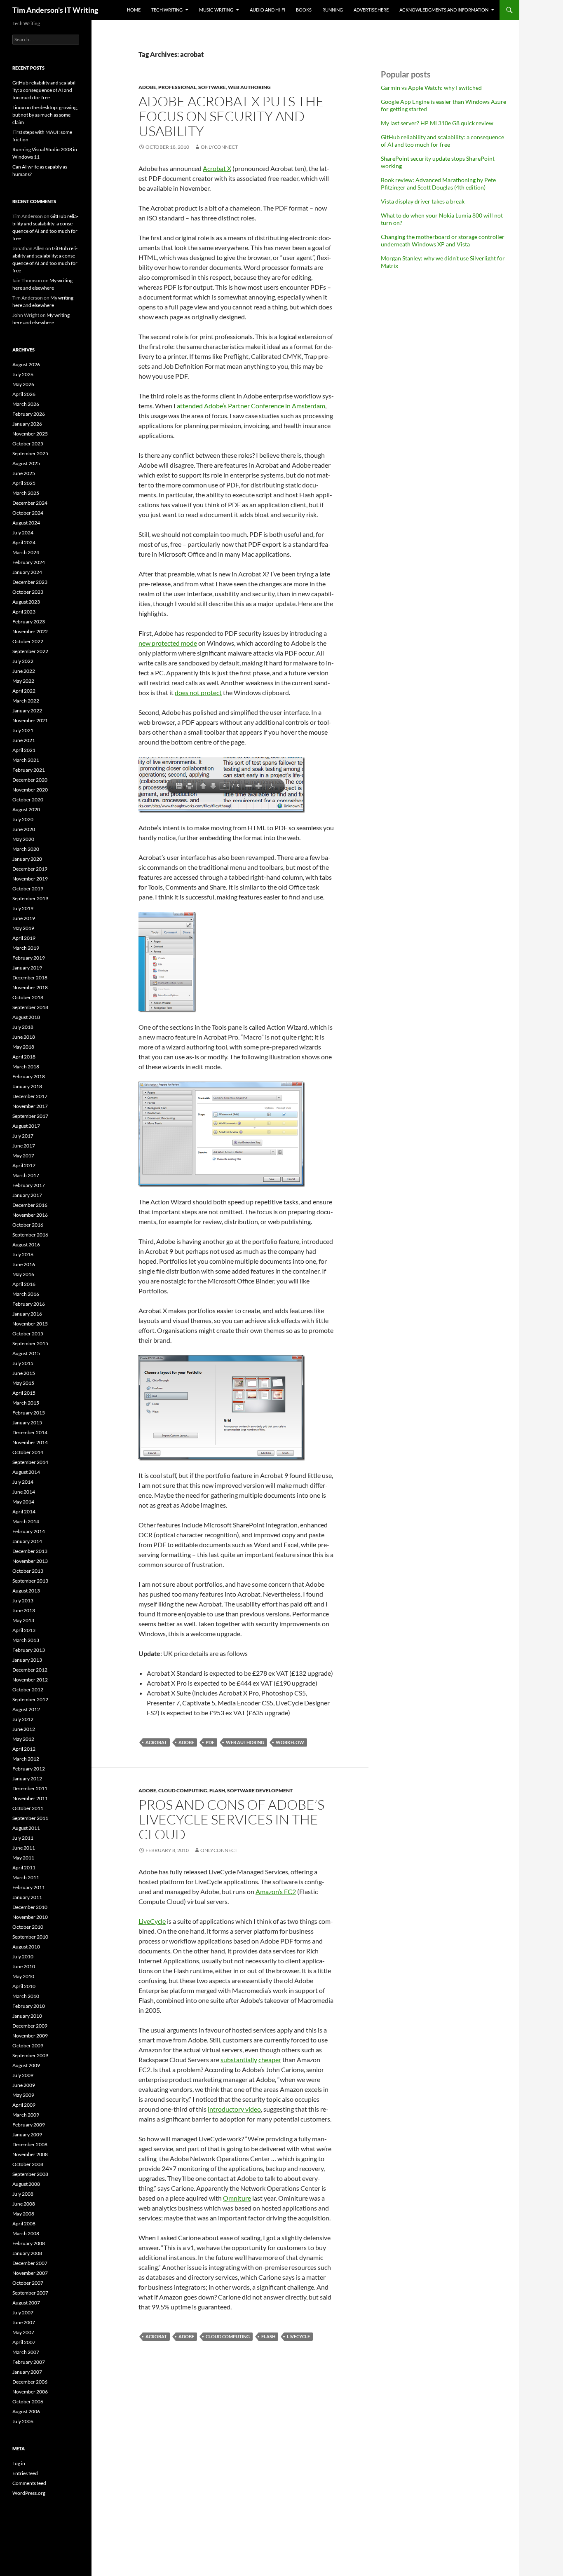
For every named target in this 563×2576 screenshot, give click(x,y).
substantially (239, 2060)
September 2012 (30, 1699)
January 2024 (27, 572)
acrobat (156, 1742)
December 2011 (30, 1788)
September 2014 (30, 1462)
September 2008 (30, 2174)
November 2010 (30, 1917)
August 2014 (26, 1472)
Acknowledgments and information (444, 10)
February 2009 (29, 2125)
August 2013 (26, 1591)
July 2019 (23, 908)
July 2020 (23, 819)
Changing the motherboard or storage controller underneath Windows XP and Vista (443, 240)
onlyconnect (219, 147)
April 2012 (24, 1749)
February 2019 (29, 958)
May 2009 (23, 2095)
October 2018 (28, 997)
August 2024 (26, 523)
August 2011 (26, 1828)
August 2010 (26, 1947)
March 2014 (26, 1521)
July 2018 (23, 1027)
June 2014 (24, 1492)
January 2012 (27, 1779)
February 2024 (29, 562)
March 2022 (26, 701)
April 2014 (24, 1512)
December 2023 (30, 582)
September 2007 (30, 2293)
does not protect (198, 692)
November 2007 (30, 2273)
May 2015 (23, 1383)
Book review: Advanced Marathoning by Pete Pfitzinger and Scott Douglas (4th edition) (438, 184)
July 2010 (23, 1957)
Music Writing (216, 10)
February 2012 (29, 1769)
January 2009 (27, 2135)
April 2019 (24, 938)
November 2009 (30, 2036)
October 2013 (28, 1571)
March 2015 (26, 1403)
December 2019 (30, 869)
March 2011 (26, 1877)
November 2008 (30, 2154)
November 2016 (30, 1215)
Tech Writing (167, 10)
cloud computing (183, 1790)
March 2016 (26, 1294)
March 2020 (26, 849)
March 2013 (26, 1640)
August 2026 (26, 364)
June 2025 (24, 473)
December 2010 (30, 1907)
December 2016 (30, 1205)
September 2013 (30, 1581)
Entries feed (25, 2473)
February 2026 (29, 414)
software (212, 87)
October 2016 (28, 1225)
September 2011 (30, 1818)
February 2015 (29, 1413)
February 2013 (29, 1650)
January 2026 (27, 424)
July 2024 (23, 533)
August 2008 (26, 2184)
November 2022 (30, 631)
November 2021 (30, 720)
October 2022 (28, 641)
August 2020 (26, 809)
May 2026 (23, 384)
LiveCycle (152, 1921)
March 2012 (26, 1759)
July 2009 (23, 2075)
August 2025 (26, 463)
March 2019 (26, 948)
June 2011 (24, 1848)
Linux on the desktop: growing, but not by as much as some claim (45, 115)
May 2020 (23, 839)
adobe (147, 87)
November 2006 (30, 2392)
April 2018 (24, 1057)
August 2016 (26, 1245)
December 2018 (30, 978)
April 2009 (24, 2105)
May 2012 (23, 1739)
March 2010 (26, 1996)
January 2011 (27, 1897)
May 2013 (23, 1620)
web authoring (249, 87)
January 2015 (27, 1423)
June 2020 (24, 829)
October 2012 (28, 1690)
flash (217, 1790)
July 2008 (23, 2194)
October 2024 (28, 513)
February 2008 (29, 2243)
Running (333, 10)
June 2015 (24, 1373)
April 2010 (24, 1986)
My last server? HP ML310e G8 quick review (437, 123)
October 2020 (28, 800)
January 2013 (27, 1660)
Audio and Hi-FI (267, 10)
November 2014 (30, 1442)
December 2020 (30, 780)
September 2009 (30, 2055)
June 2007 (24, 2322)
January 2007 (27, 2372)
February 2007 (29, 2362)
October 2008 (28, 2164)
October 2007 (28, 2283)
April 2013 (24, 1630)
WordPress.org (29, 2493)
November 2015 (30, 1324)
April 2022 (24, 691)
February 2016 (29, 1304)
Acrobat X (217, 168)
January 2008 (27, 2253)
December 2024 (30, 503)
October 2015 (28, 1334)
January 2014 (27, 1541)
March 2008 (26, 2233)
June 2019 (24, 918)
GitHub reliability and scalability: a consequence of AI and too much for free (442, 141)
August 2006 (26, 2411)
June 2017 (24, 1146)
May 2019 (23, 928)
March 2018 (26, 1067)
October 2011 (28, 1808)
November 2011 (30, 1798)
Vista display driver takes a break (423, 201)
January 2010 (27, 2016)
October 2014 (28, 1452)
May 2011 (23, 1858)
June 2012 (24, 1729)
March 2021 (26, 760)
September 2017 (30, 1116)
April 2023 (24, 612)
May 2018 (23, 1047)
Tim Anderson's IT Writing (55, 10)
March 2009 (26, 2115)
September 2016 (30, 1235)
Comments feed (29, 2483)
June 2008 (24, 2204)
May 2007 (23, 2332)
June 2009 (24, 2085)
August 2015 (26, 1353)
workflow (290, 1742)
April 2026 (24, 394)
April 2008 (24, 2224)
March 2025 (26, 493)
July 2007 (23, 2313)
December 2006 (30, 2382)
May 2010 (23, 1976)
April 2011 (24, 1868)
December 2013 (30, 1551)
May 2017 (23, 1156)
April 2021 (24, 750)
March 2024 (26, 552)
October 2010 (28, 1927)
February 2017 (29, 1185)
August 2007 (26, 2303)
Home (134, 10)
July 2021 (23, 730)
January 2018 (27, 1086)
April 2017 (24, 1165)
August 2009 (26, 2065)
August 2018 (26, 1017)
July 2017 (23, 1136)
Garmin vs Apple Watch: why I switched (431, 88)
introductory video (234, 2109)
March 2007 (26, 2352)
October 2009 (28, 2046)
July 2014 (23, 1482)
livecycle (298, 2336)
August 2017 (26, 1126)
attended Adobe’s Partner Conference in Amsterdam (251, 406)
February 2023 (29, 622)
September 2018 (30, 1007)
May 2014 (23, 1502)
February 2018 (29, 1076)
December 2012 (30, 1670)
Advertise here (371, 10)
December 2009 (30, 2026)
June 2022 (24, 671)
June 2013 (24, 1610)
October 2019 (28, 889)
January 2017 (27, 1195)
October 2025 (28, 444)
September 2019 (30, 898)
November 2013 (30, 1561)
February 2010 (29, 2006)
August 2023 (26, 602)
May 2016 (23, 1274)
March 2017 (26, 1175)
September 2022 (30, 651)
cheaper (270, 2060)
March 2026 (26, 404)
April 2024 (24, 542)
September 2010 (30, 1937)
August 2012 (26, 1709)
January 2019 (27, 968)
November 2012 (30, 1680)
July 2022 (23, 661)
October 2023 (28, 592)
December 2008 (30, 2144)
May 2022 (23, 681)
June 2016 (24, 1264)
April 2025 (24, 483)
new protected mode (168, 643)
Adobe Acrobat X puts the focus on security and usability (231, 116)
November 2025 (30, 434)
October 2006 (28, 2402)
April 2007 (24, 2342)
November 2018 (30, 987)
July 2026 (23, 374)
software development (260, 1790)
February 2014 (29, 1531)
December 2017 (30, 1096)
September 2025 (30, 453)
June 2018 (24, 1037)
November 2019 (30, 879)
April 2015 (24, 1393)
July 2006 (23, 2421)
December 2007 (30, 2263)
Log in (19, 2463)
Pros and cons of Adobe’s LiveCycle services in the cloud (231, 1819)
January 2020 (27, 859)
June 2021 (24, 740)
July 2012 (23, 1719)
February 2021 (29, 770)
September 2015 (30, 1343)
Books (304, 10)
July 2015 (23, 1363)
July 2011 (23, 1838)
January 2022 (27, 711)
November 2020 (30, 790)
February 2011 (29, 1887)
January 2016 (27, 1314)
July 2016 (23, 1254)
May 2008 (23, 2214)
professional (177, 87)
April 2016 (24, 1284)
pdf (210, 1742)
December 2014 (30, 1432)
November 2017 (30, 1106)
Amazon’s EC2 (276, 1891)
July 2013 (23, 1601)
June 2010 (24, 1966)
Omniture (237, 2198)
